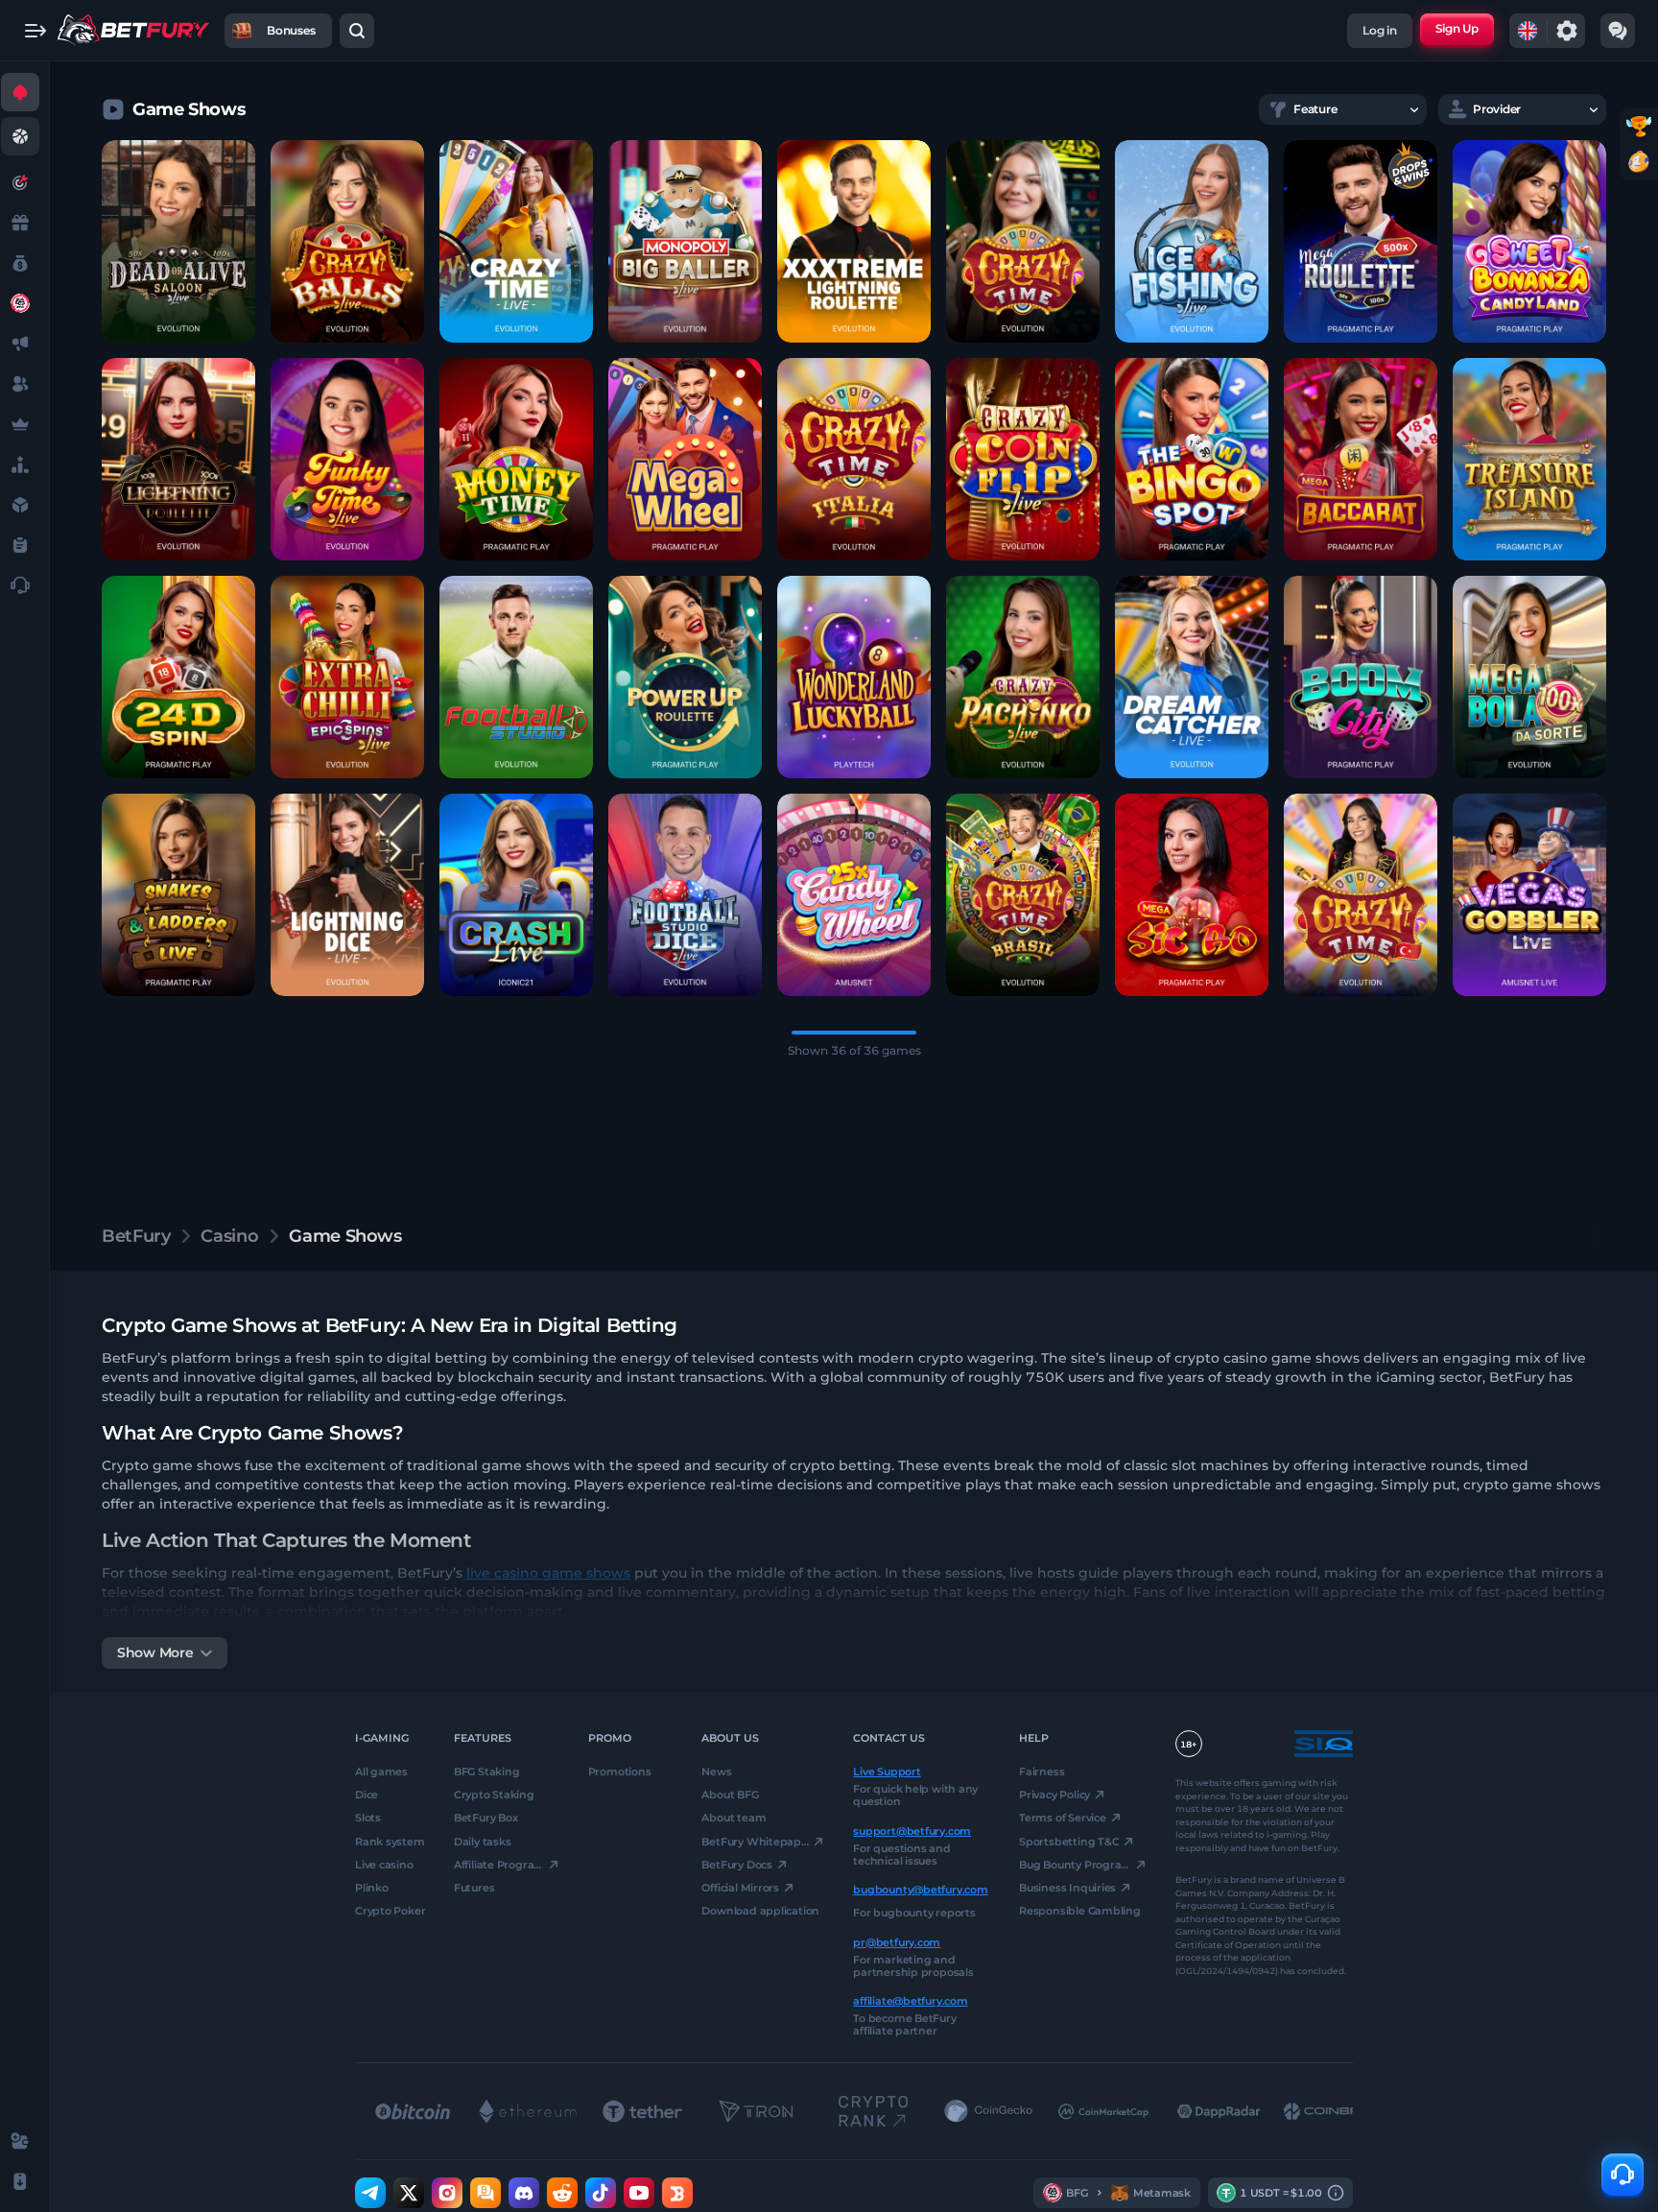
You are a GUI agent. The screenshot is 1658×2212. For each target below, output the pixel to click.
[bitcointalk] (486, 2193)
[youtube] (639, 2193)
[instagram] (447, 2193)
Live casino (384, 1865)
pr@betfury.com (897, 1941)
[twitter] (409, 2193)
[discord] (524, 2193)
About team (734, 1818)
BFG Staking (487, 1772)
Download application (760, 1911)
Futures (474, 1888)
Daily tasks (483, 1841)
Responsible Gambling (1080, 1911)
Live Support (887, 1772)
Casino (229, 1236)
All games (381, 1772)
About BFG (730, 1795)
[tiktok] (601, 2193)
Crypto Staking (494, 1795)
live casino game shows (548, 1573)
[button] (178, 241)
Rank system (390, 1841)
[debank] (677, 2193)
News (716, 1772)
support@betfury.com (912, 1830)
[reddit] (562, 2193)
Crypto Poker (390, 1911)
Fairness (1042, 1772)
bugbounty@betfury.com (920, 1890)
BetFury (136, 1236)
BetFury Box (486, 1818)
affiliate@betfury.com (910, 2001)
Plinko (372, 1888)
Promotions (620, 1772)
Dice (367, 1795)
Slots (368, 1818)
